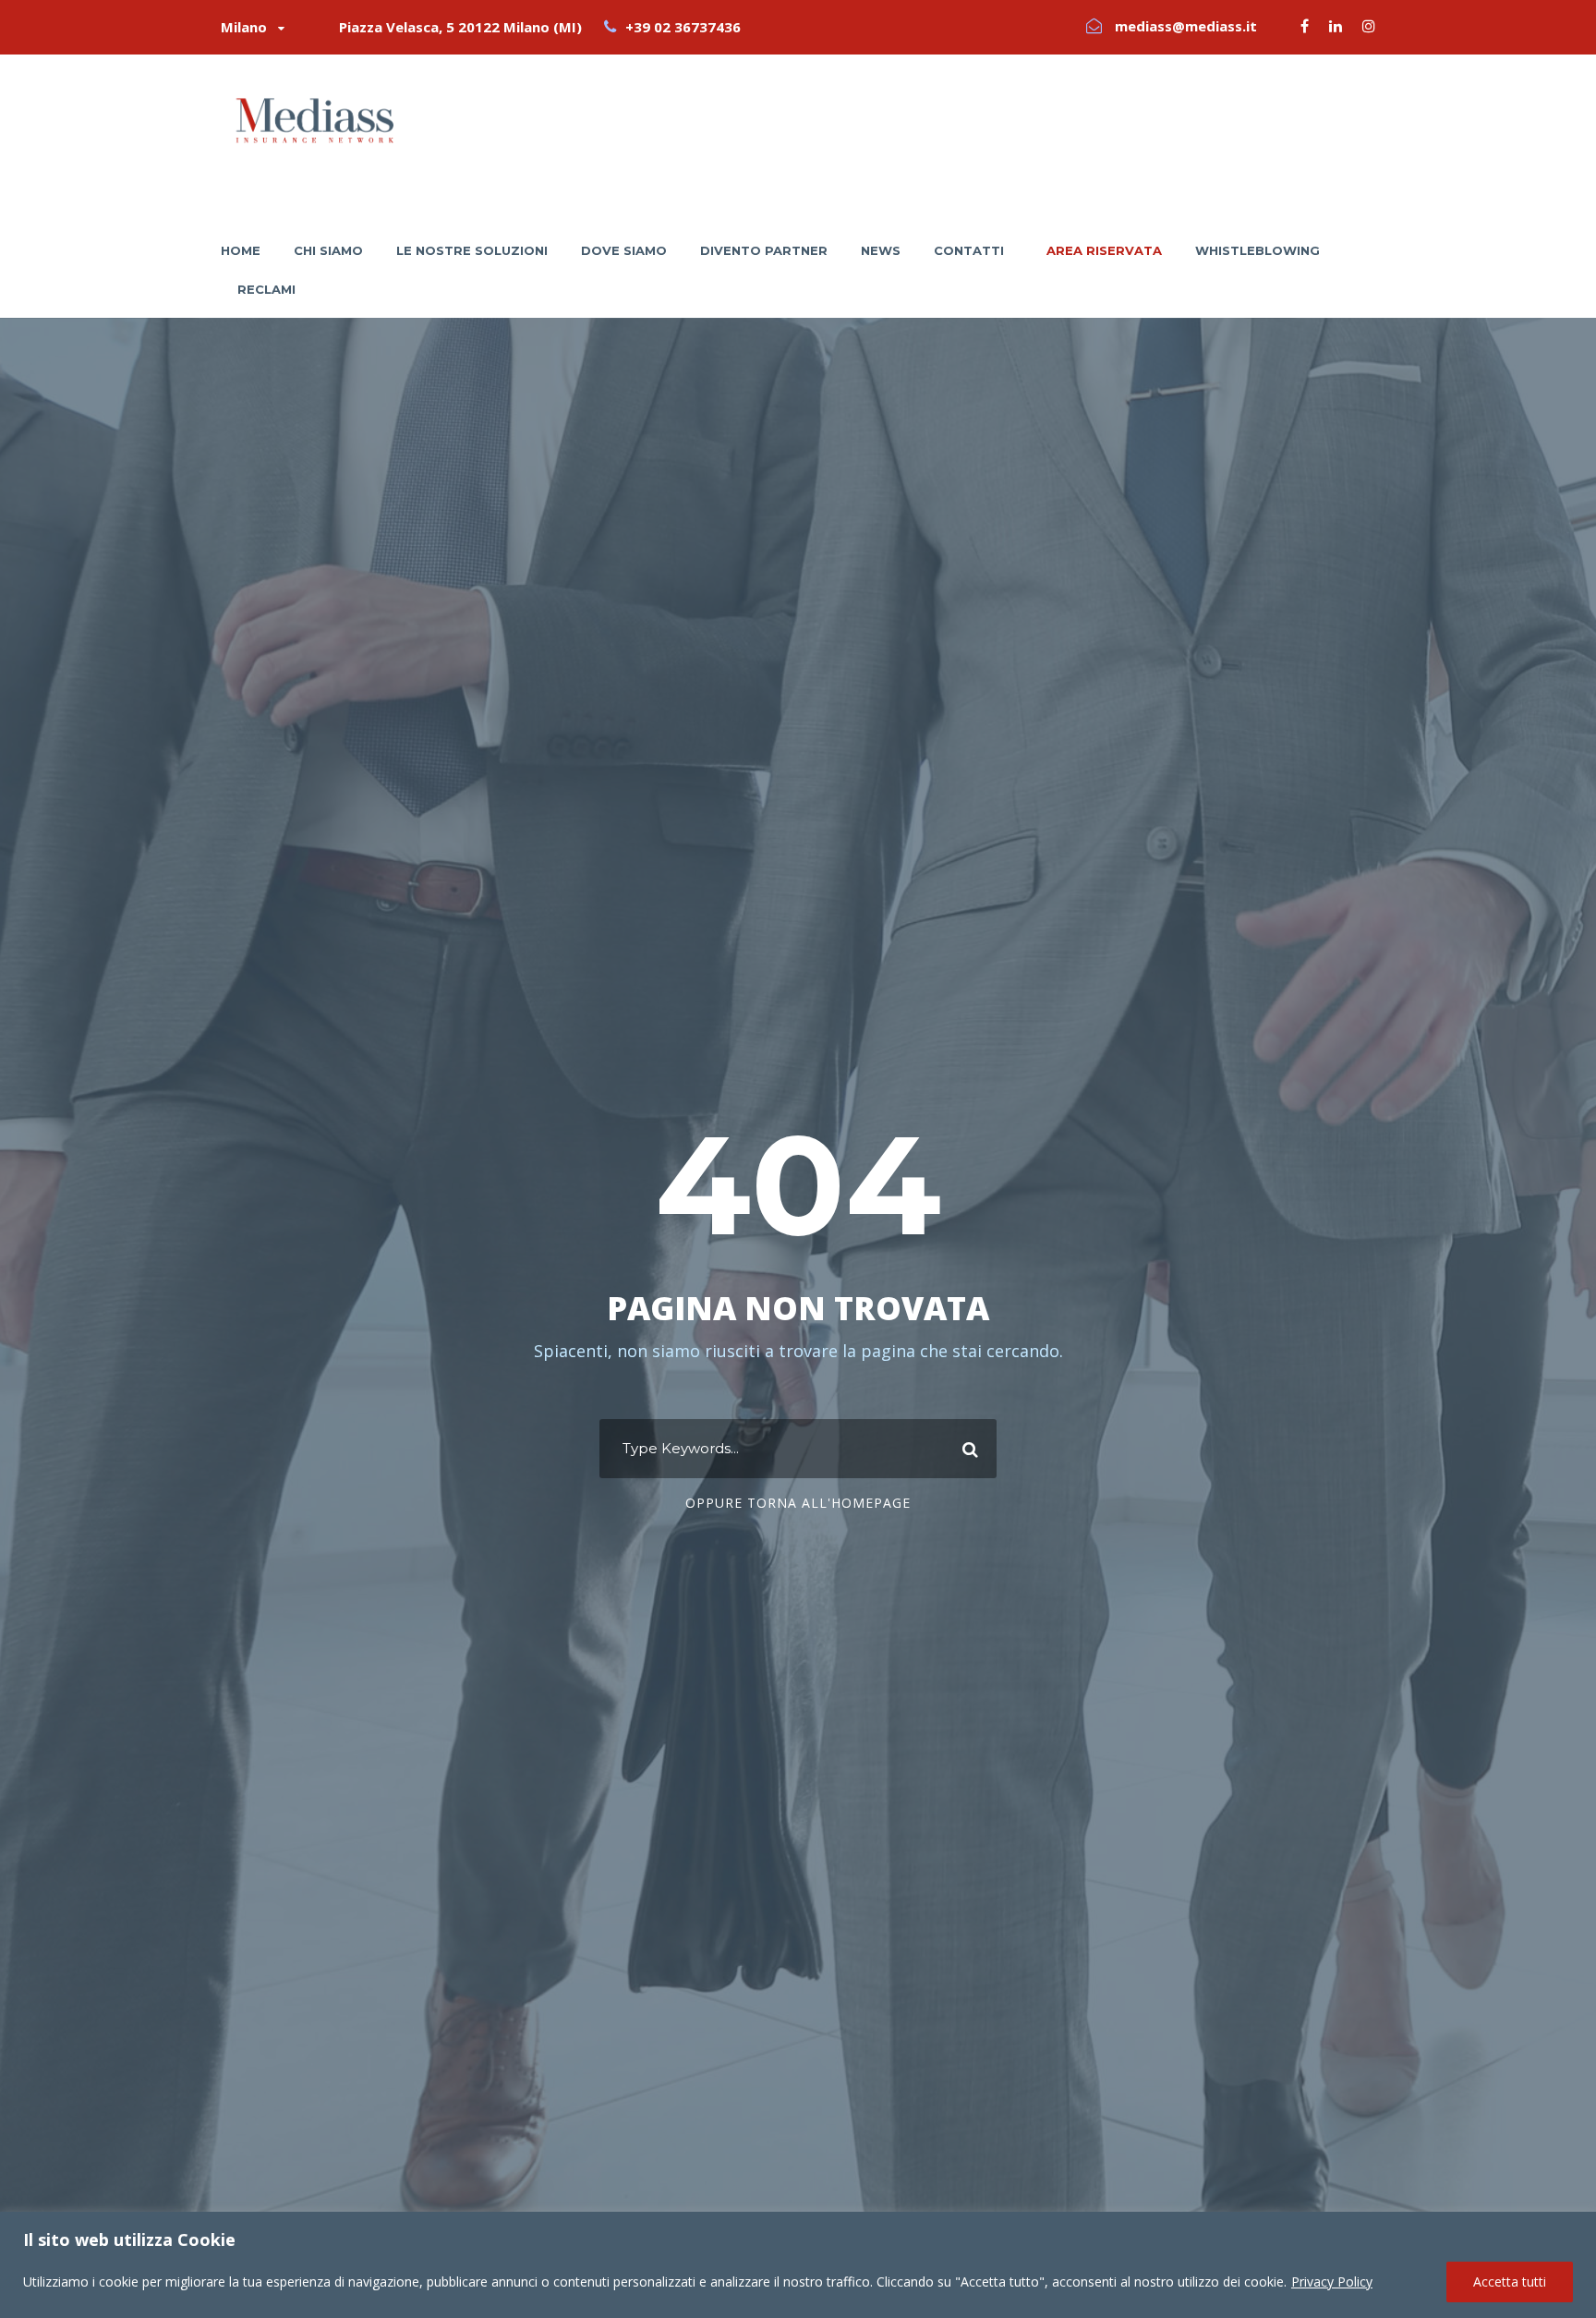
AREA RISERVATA (1104, 250)
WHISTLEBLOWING (1257, 250)
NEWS (881, 250)
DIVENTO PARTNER (764, 250)
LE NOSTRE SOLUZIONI (472, 250)
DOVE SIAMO (624, 250)
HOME (241, 250)
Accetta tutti (1510, 2282)
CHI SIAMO (328, 250)
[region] (798, 2265)
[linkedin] (1336, 26)
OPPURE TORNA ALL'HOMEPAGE (798, 1503)
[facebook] (1305, 26)
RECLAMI (266, 289)
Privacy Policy (1332, 2282)
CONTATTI (969, 250)
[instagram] (1369, 26)
